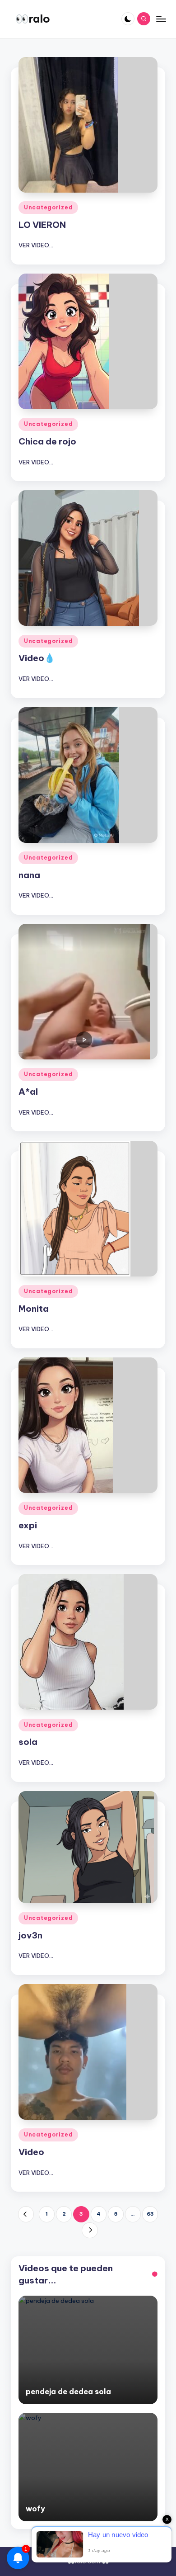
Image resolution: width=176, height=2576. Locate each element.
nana (29, 875)
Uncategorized (48, 207)
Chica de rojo (47, 441)
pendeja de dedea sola (68, 2392)
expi (28, 1525)
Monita (34, 1309)
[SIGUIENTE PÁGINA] (90, 2230)
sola (28, 1742)
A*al (28, 1092)
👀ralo (33, 19)
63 (150, 2214)
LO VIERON (42, 225)
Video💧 (37, 658)
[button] (26, 2214)
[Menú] (161, 19)
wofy (35, 2509)
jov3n (30, 1935)
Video (31, 2152)
